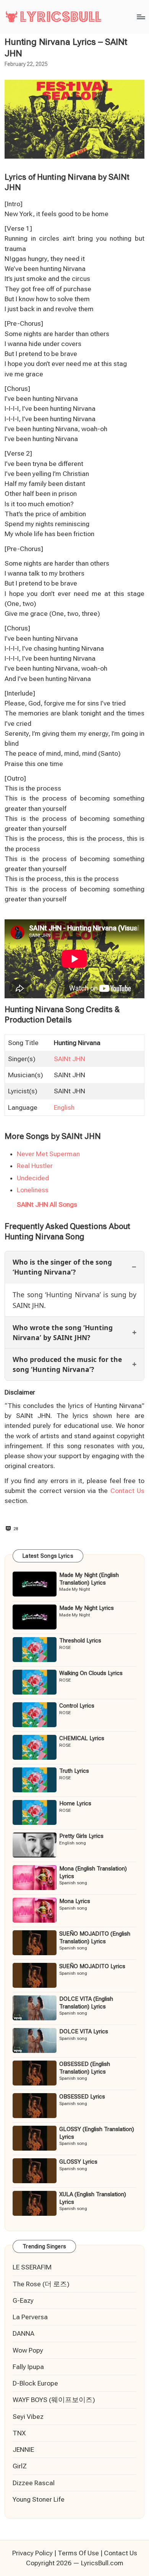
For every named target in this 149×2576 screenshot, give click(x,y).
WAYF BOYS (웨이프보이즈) (54, 2400)
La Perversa (30, 2317)
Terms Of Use (78, 2553)
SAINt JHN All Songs (47, 1204)
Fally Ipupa (28, 2367)
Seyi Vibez (28, 2417)
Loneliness (33, 1190)
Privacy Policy (32, 2553)
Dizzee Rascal (34, 2483)
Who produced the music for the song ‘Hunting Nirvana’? (67, 1364)
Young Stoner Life (39, 2499)
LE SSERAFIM (32, 2267)
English (64, 1108)
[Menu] (141, 17)
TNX (19, 2433)
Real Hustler (35, 1166)
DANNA (23, 2333)
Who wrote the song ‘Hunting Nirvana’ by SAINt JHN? (63, 1332)
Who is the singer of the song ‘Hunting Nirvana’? (62, 1267)
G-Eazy (23, 2300)
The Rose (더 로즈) (41, 2284)
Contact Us (127, 1491)
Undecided (33, 1178)
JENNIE (23, 2450)
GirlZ (20, 2466)
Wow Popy (28, 2350)
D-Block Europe (35, 2383)
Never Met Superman (48, 1154)
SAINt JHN (70, 1059)
